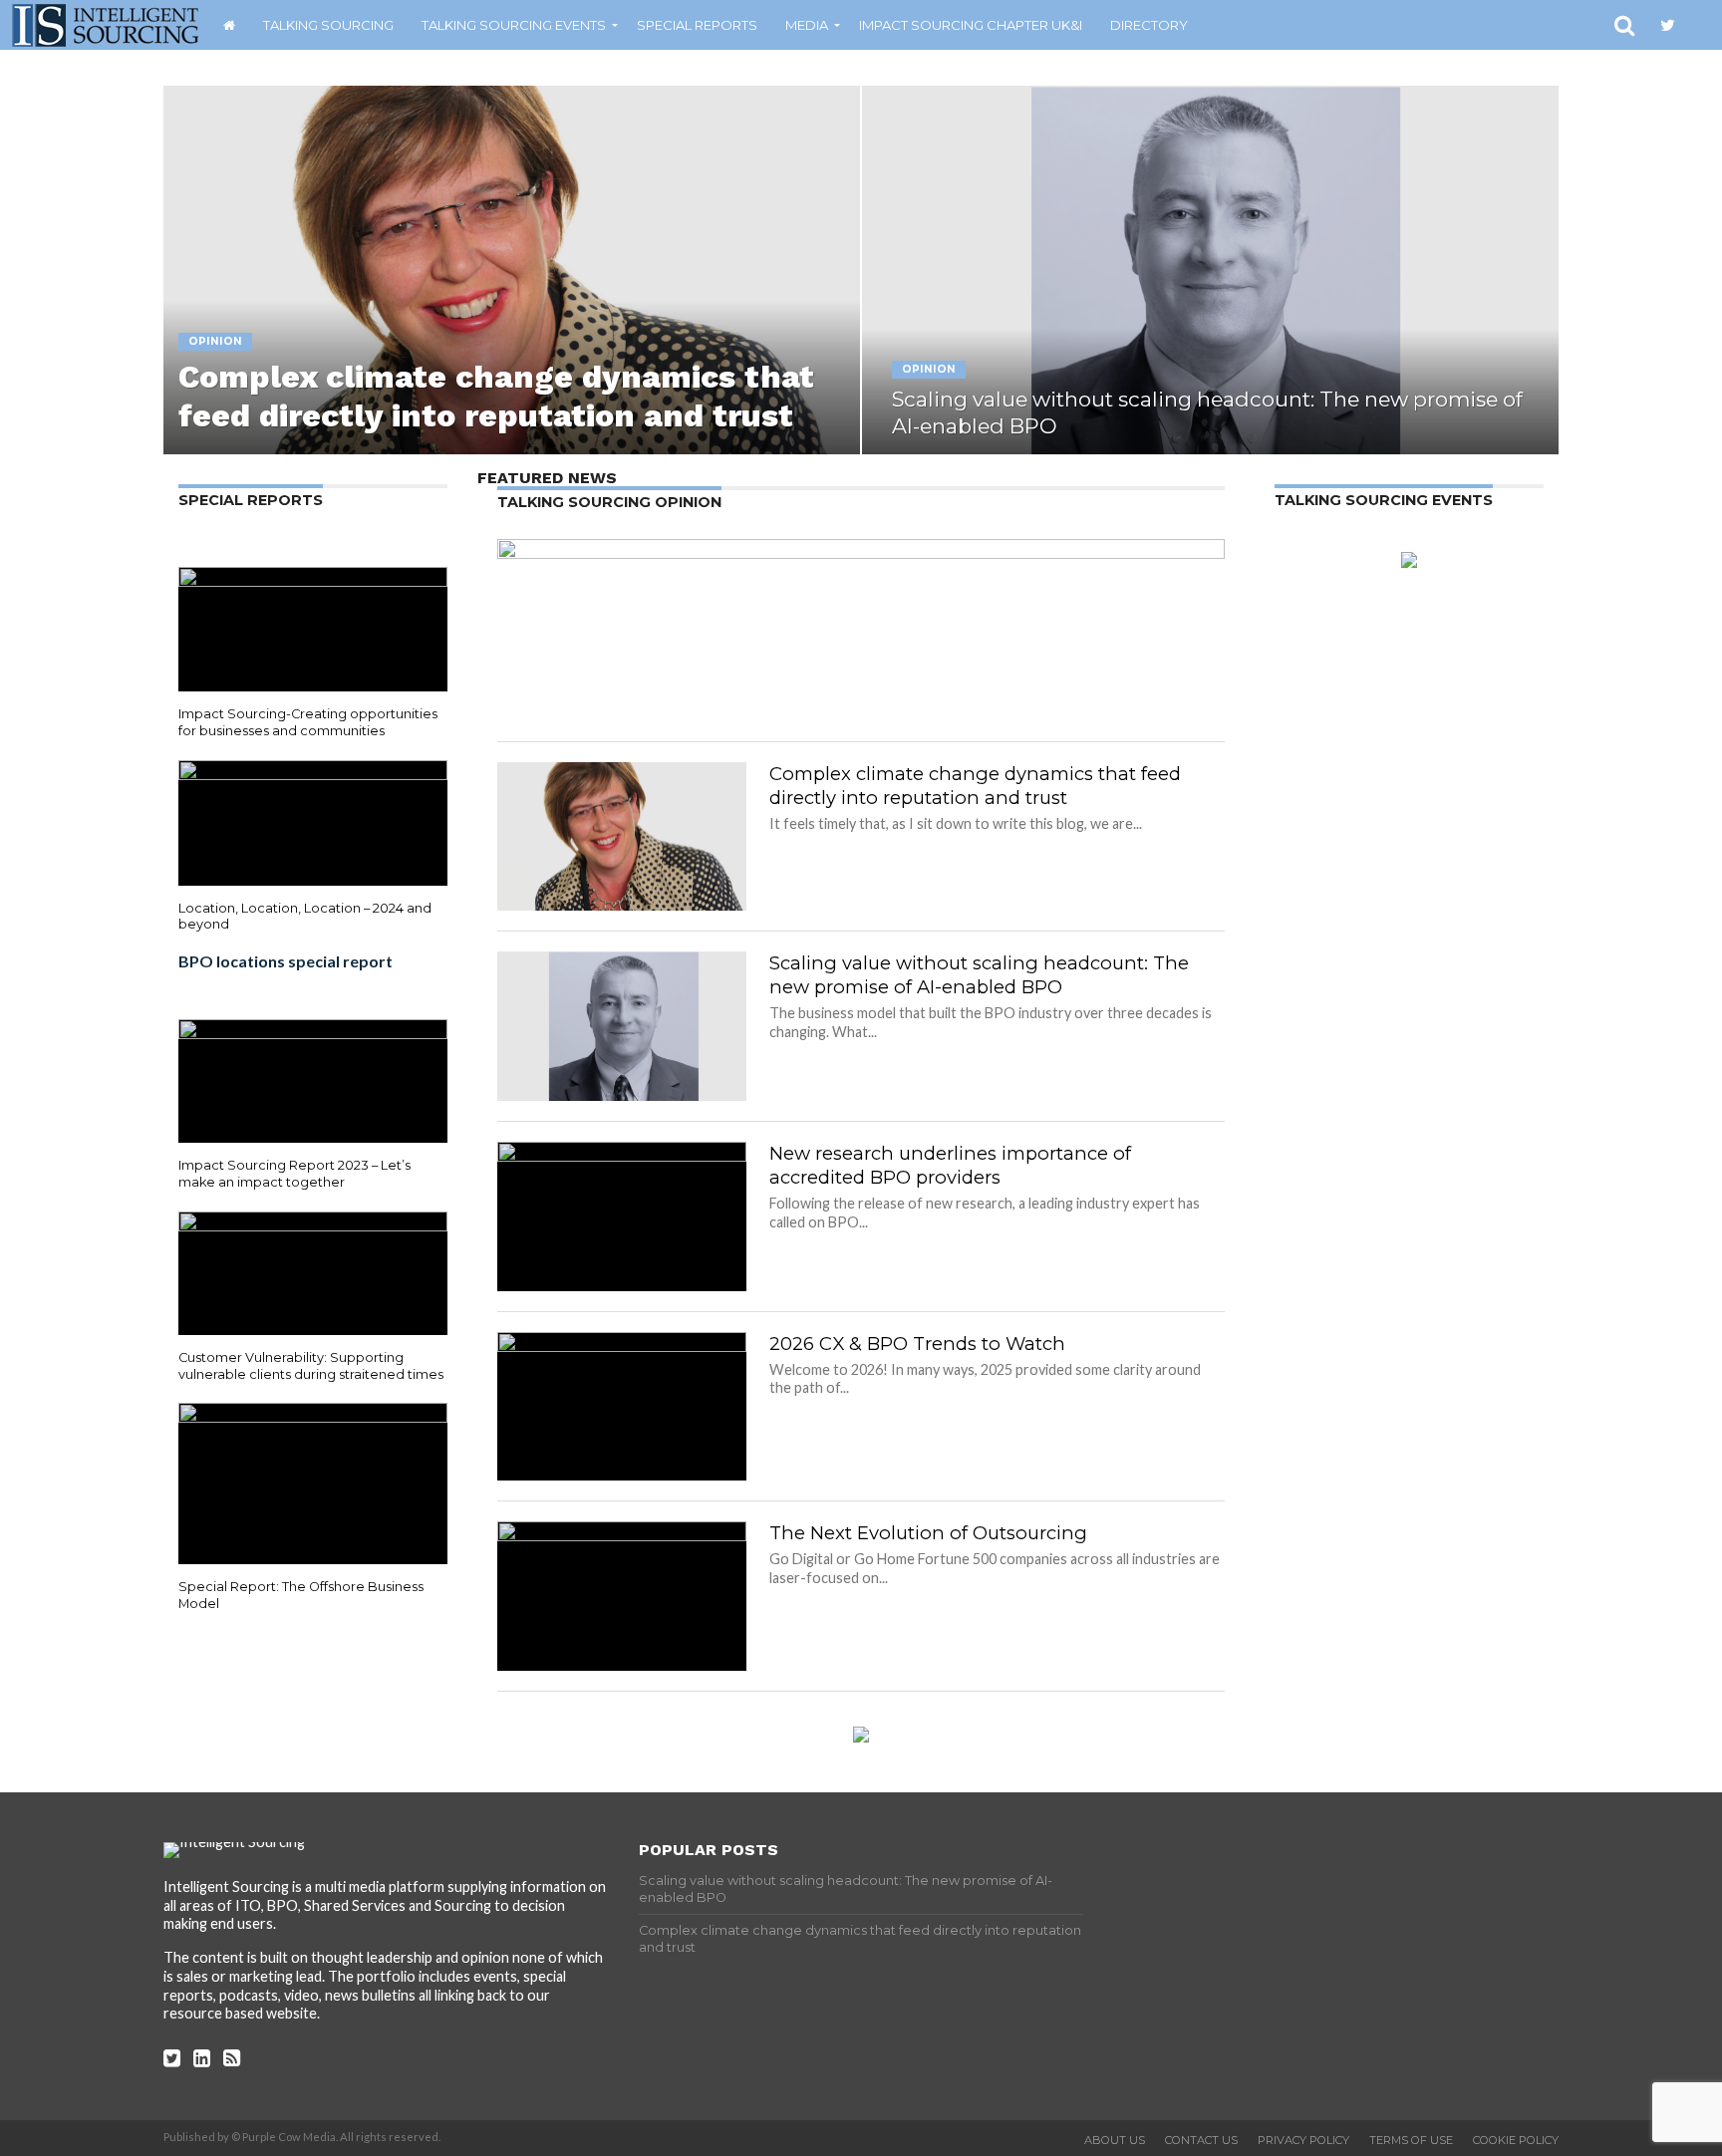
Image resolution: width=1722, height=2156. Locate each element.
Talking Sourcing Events (514, 25)
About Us (1115, 2140)
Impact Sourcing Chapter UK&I (971, 25)
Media (807, 25)
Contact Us (1201, 2140)
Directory (1149, 25)
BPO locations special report (286, 961)
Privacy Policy (1303, 2140)
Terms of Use (1411, 2140)
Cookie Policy (1516, 2140)
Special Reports (697, 25)
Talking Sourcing (328, 25)
